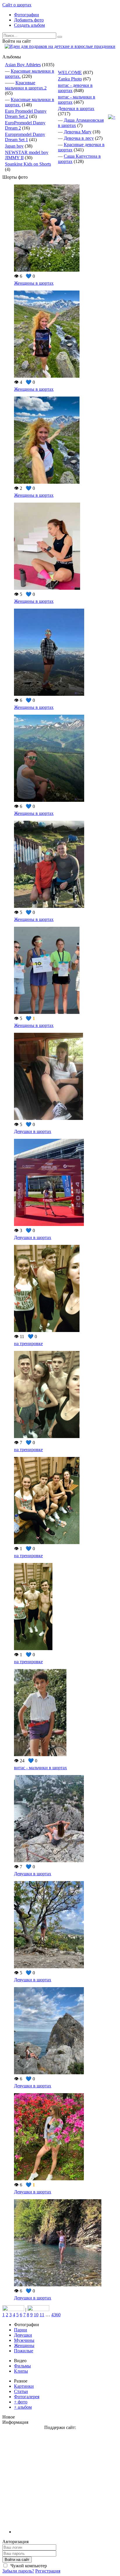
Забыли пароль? (18, 2571)
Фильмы (22, 2366)
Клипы (21, 2371)
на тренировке (28, 1343)
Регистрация (48, 2571)
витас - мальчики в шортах (40, 1768)
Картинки (24, 2386)
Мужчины (24, 2340)
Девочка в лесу (79, 138)
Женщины (24, 2345)
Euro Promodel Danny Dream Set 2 (26, 114)
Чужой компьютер (28, 2566)
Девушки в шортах (33, 1131)
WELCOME (70, 72)
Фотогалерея (27, 2397)
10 (36, 2315)
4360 (56, 2315)
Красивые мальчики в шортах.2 (26, 85)
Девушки (23, 2335)
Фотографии (27, 15)
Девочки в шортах (76, 109)
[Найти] (60, 37)
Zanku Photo (70, 79)
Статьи (21, 2391)
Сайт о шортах (17, 5)
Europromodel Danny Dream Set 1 (25, 137)
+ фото (21, 2402)
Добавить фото (29, 20)
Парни (21, 2330)
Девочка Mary (78, 132)
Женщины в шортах (34, 283)
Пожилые (24, 2351)
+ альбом (23, 2407)
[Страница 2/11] (112, 117)
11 (42, 2315)
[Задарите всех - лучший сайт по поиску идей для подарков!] (60, 46)
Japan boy (14, 146)
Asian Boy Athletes (23, 65)
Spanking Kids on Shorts (28, 164)
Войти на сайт (17, 2560)
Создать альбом (29, 25)
